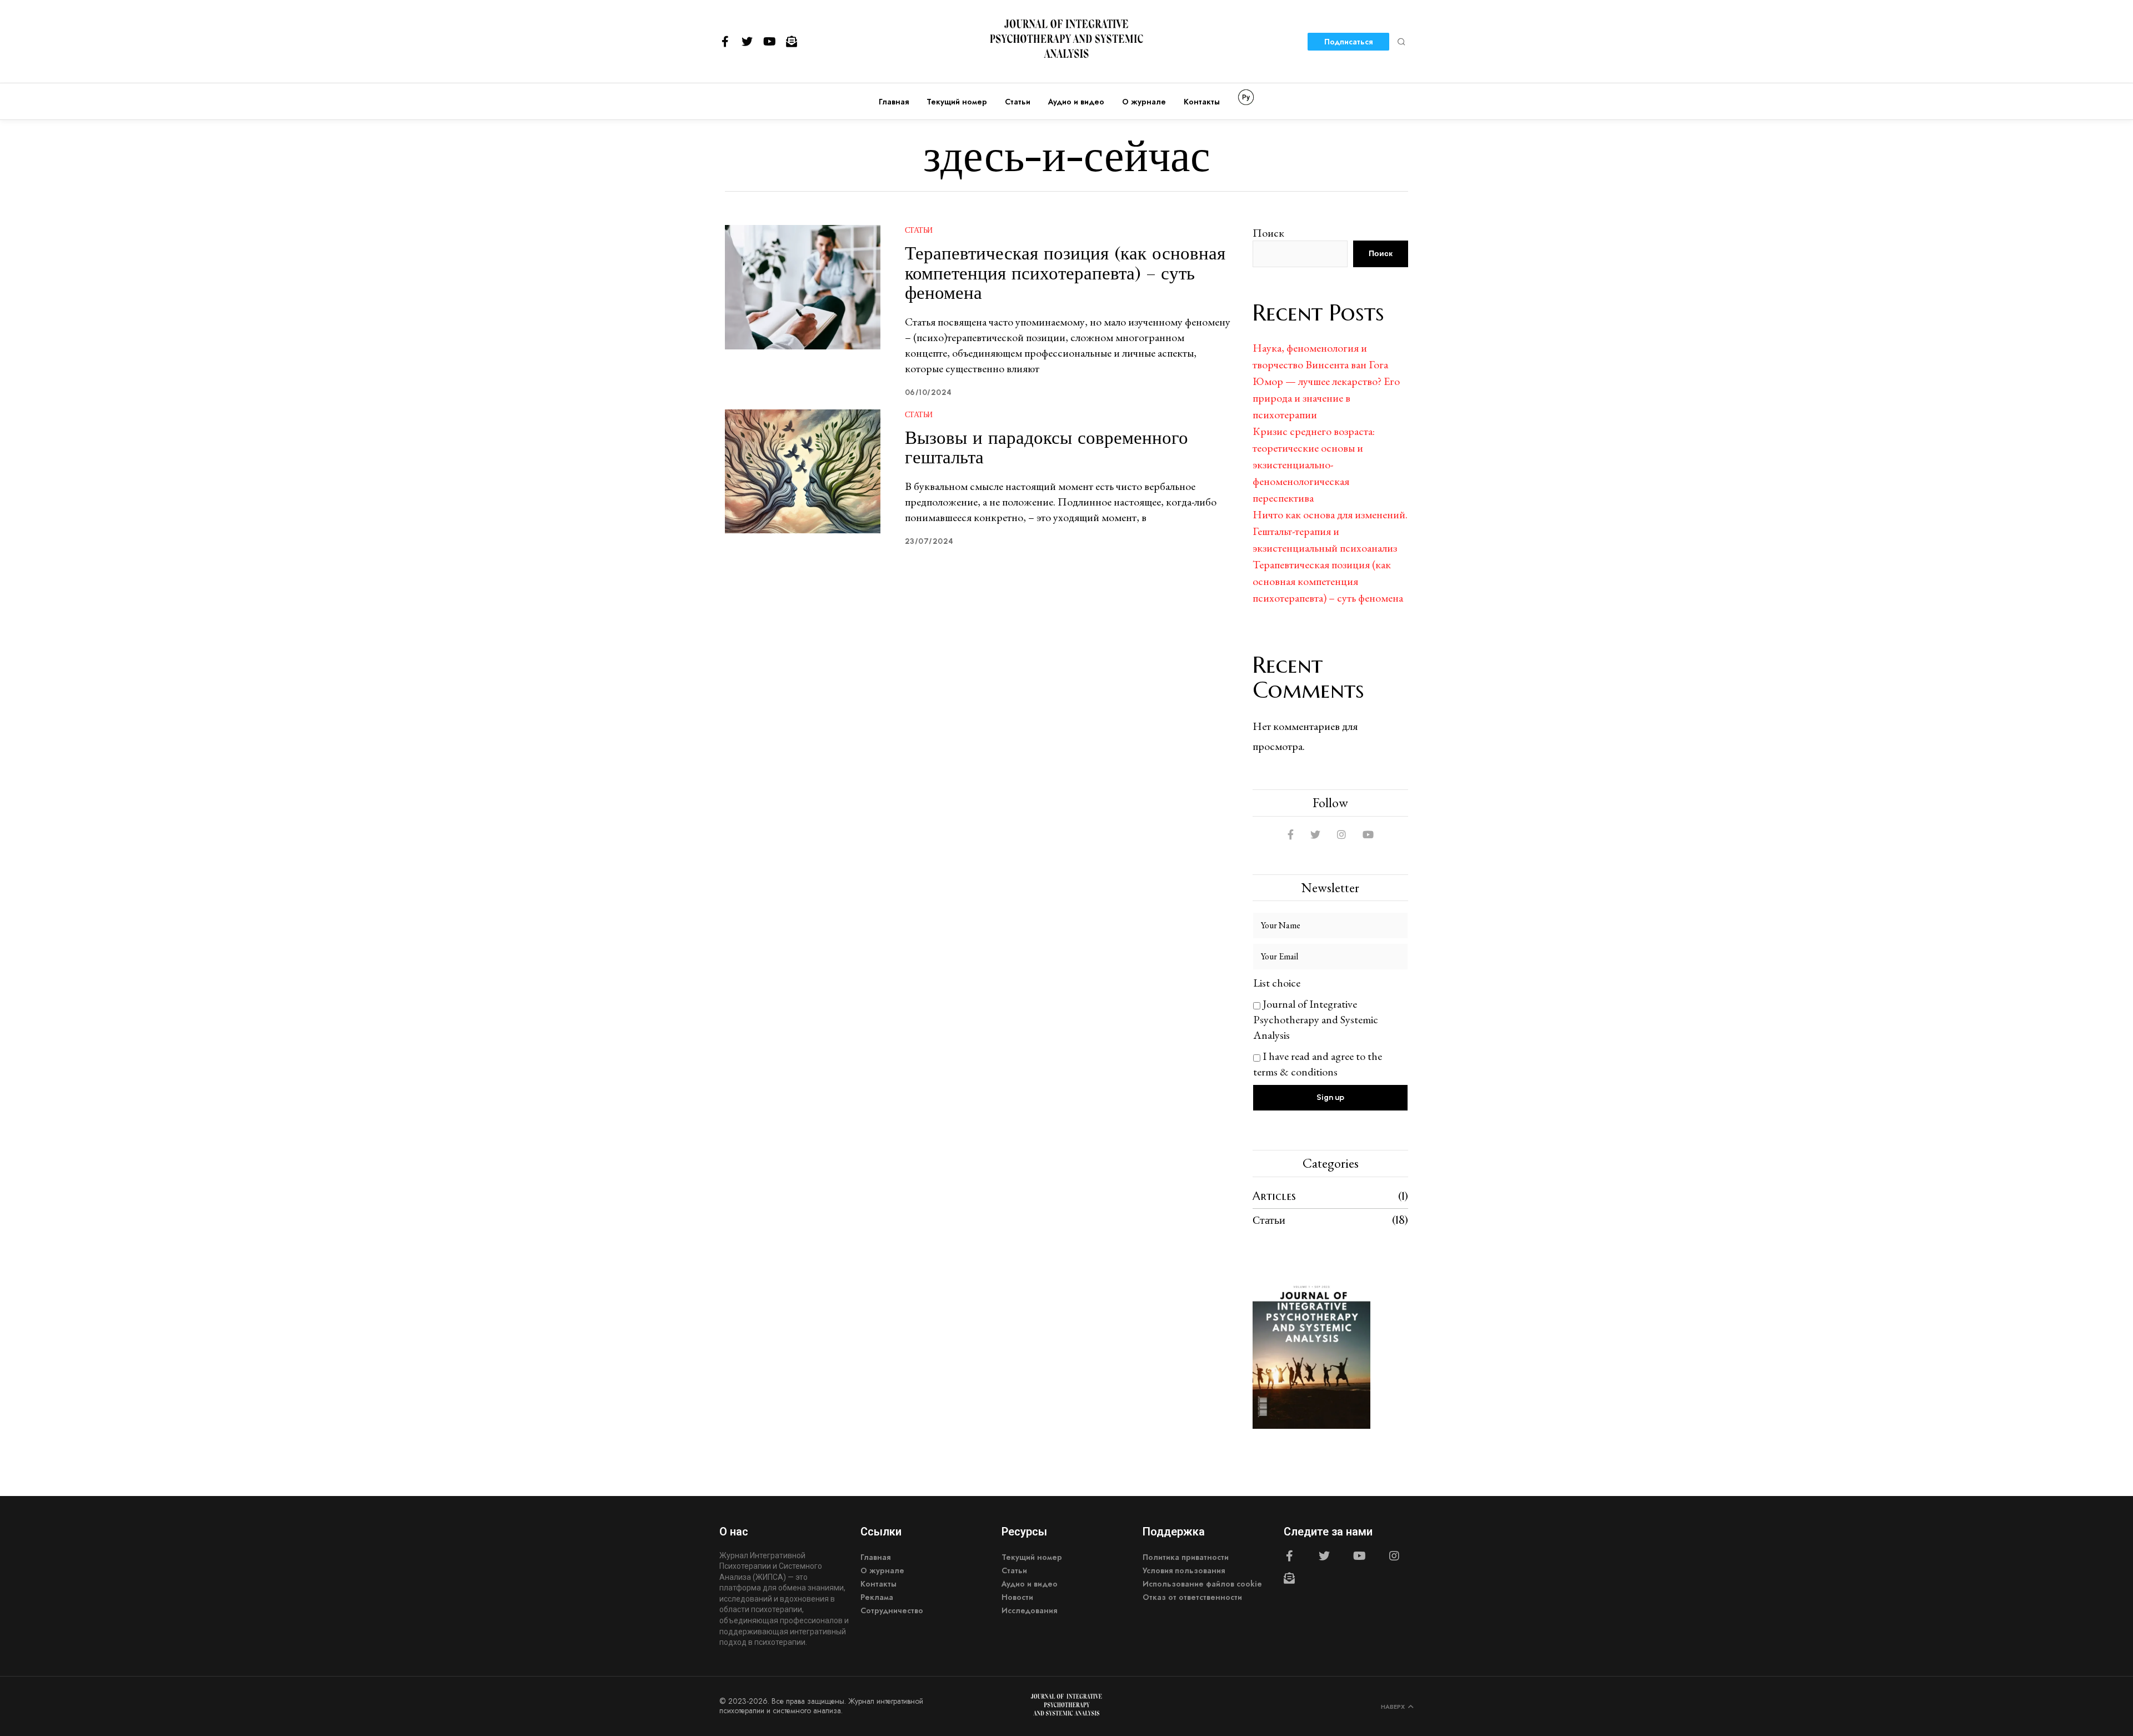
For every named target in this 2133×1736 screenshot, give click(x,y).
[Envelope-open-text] (792, 42)
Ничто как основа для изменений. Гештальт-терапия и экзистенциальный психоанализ (1330, 531)
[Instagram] (1394, 1556)
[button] (1401, 42)
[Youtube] (769, 42)
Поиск (1268, 233)
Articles (1274, 1196)
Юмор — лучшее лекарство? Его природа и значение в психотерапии (1326, 398)
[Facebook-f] (725, 42)
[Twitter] (747, 42)
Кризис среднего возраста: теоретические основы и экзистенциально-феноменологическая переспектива (1314, 464)
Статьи (919, 230)
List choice (1277, 983)
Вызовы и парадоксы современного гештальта (1047, 447)
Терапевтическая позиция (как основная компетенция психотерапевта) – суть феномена (1065, 273)
